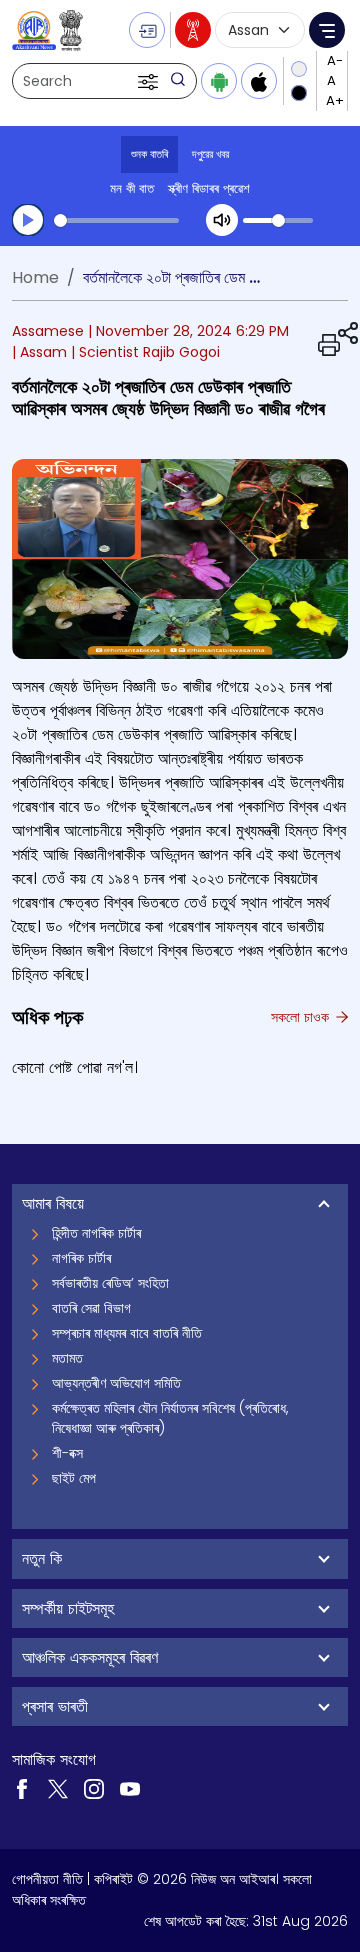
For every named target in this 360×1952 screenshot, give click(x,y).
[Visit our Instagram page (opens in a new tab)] (94, 1787)
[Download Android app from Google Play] (219, 81)
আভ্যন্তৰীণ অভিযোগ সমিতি (116, 1383)
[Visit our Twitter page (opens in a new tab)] (58, 1787)
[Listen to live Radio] (193, 30)
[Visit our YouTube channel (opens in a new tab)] (130, 1787)
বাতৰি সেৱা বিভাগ (91, 1308)
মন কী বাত (132, 188)
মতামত (67, 1358)
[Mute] (222, 220)
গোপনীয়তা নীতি (47, 1879)
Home (35, 277)
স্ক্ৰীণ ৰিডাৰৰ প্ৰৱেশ (209, 188)
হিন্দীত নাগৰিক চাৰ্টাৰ (96, 1233)
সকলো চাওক (302, 1017)
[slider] (116, 220)
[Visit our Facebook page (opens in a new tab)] (22, 1787)
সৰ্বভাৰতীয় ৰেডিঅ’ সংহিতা (110, 1283)
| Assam (39, 352)
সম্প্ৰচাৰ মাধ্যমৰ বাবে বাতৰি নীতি (127, 1333)
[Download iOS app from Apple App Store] (259, 81)
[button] (150, 81)
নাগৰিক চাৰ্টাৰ (81, 1258)
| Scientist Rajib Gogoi (145, 352)
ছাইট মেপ (74, 1478)
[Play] (28, 220)
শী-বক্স (67, 1453)
